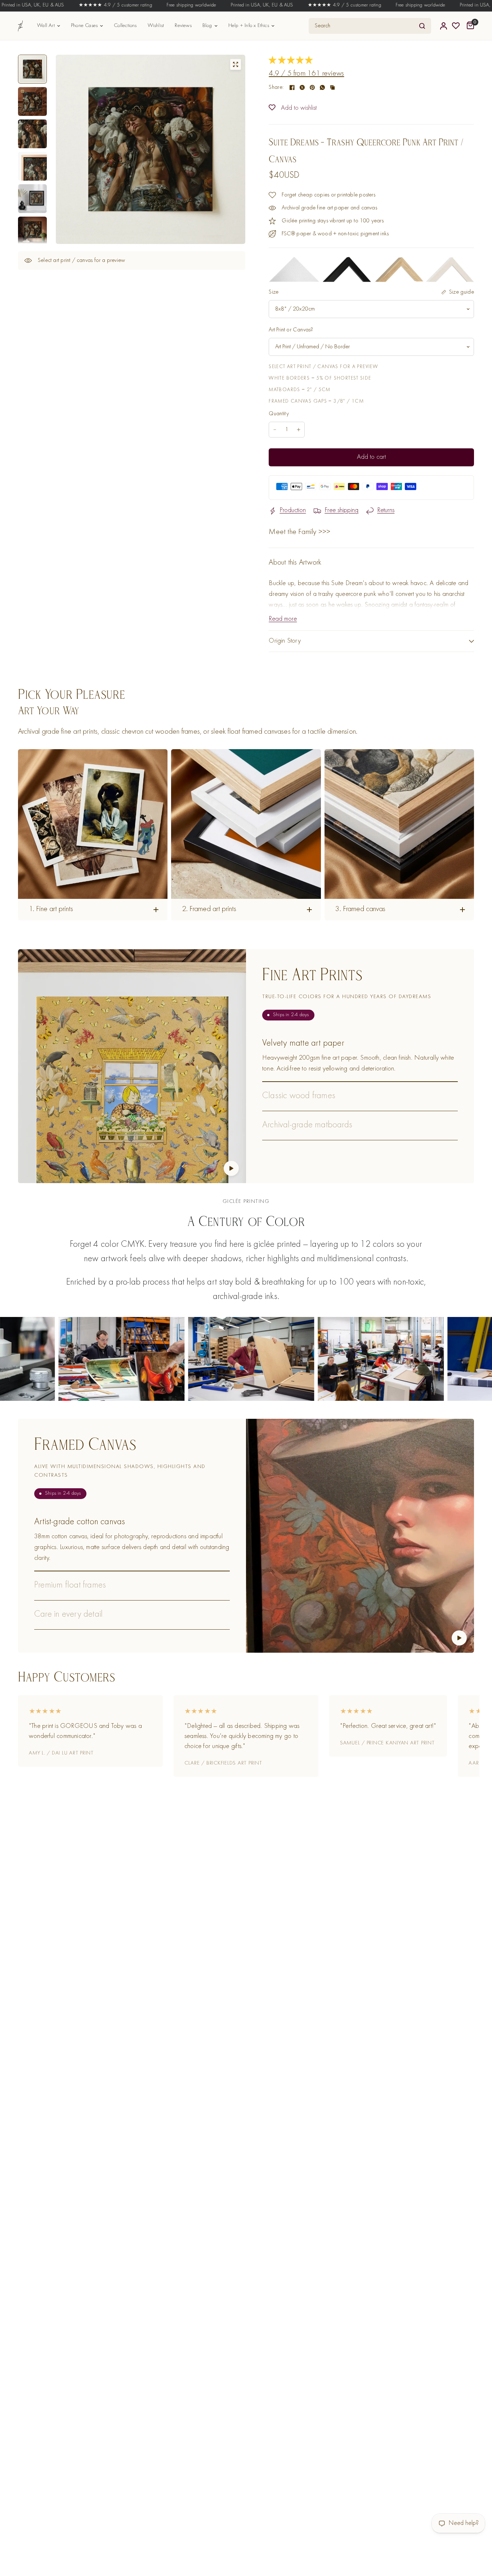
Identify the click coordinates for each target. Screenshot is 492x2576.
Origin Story (285, 641)
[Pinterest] (312, 87)
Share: (276, 87)
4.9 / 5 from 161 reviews (306, 74)
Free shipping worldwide (143, 5)
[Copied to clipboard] (332, 87)
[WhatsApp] (322, 87)
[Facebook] (292, 87)
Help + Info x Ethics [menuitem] (249, 26)
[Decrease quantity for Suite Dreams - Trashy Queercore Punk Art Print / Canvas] (275, 430)
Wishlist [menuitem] (156, 26)
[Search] (422, 26)
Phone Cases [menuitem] (84, 26)
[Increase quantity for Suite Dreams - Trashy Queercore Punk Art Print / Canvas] (299, 430)
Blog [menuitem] (207, 26)
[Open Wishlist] (456, 26)
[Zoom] (236, 64)
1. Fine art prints (51, 909)
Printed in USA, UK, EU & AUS (213, 5)
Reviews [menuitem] (183, 26)
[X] (302, 87)
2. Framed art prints (209, 909)
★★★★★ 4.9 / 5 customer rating (67, 5)
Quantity (279, 414)
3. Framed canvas (360, 909)
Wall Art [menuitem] (46, 26)
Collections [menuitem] (125, 26)
